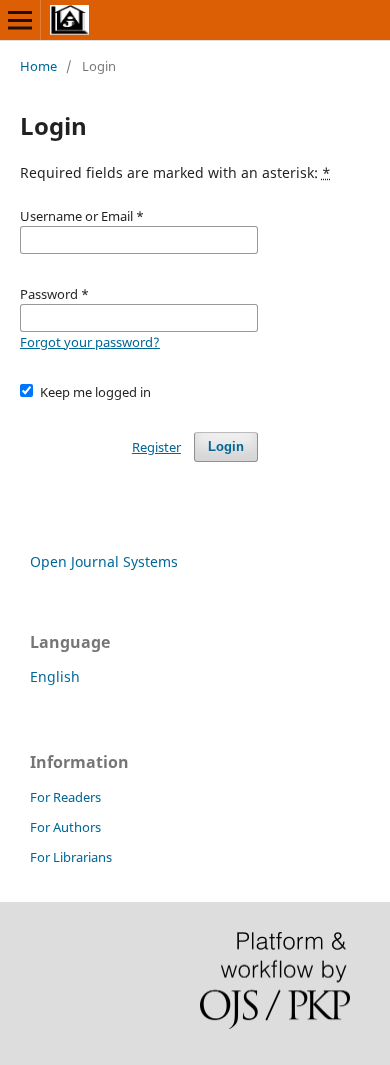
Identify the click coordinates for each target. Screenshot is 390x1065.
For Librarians (71, 857)
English (55, 676)
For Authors (65, 827)
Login (226, 446)
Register (156, 447)
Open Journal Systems (104, 561)
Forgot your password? (90, 342)
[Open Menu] (20, 20)
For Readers (65, 797)
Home (38, 66)
